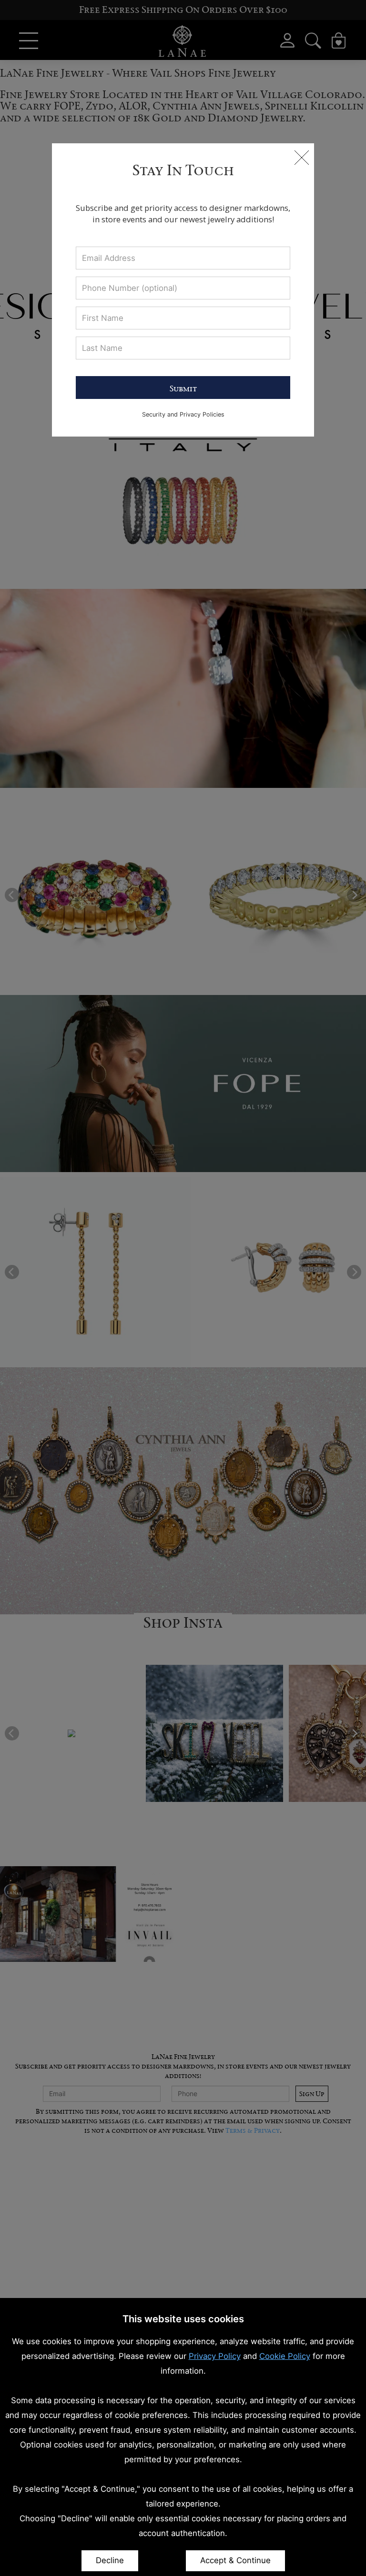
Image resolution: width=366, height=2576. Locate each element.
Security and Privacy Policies (183, 414)
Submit (183, 388)
